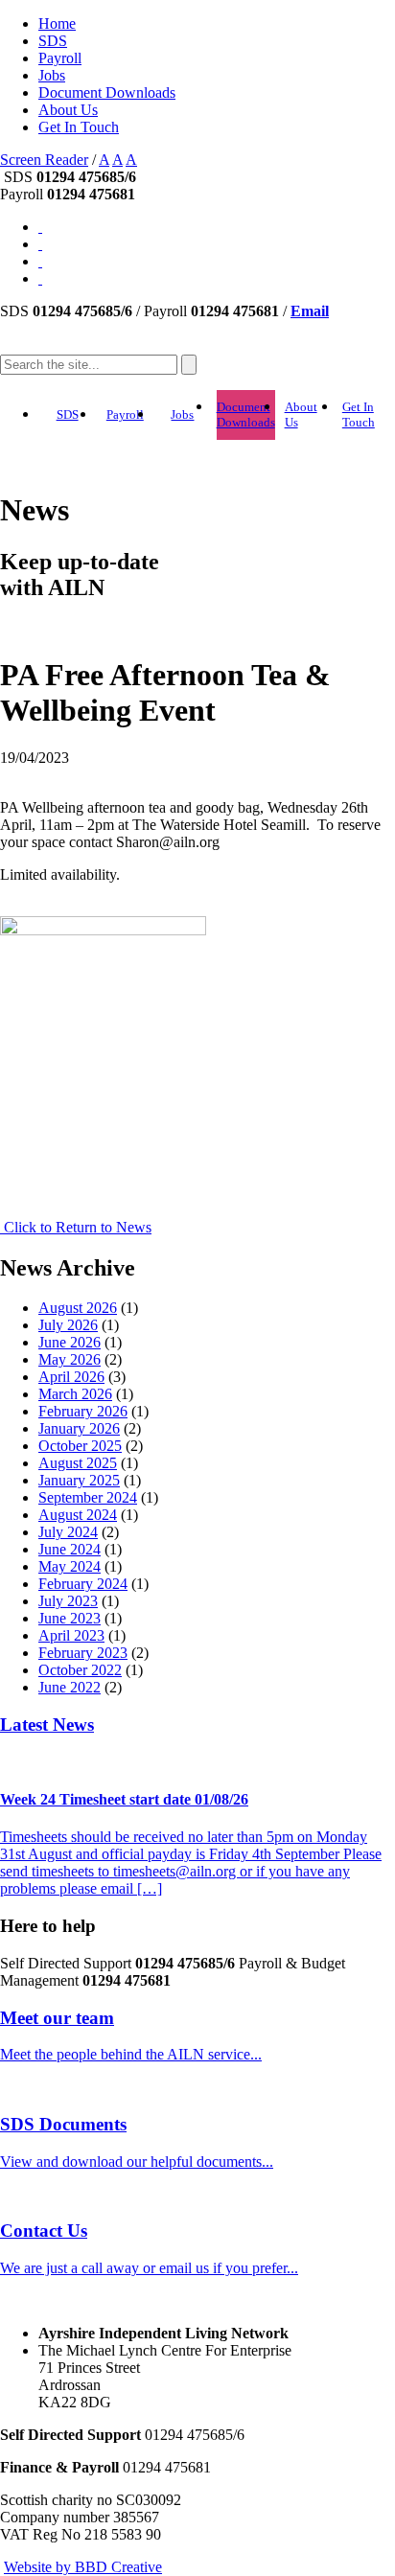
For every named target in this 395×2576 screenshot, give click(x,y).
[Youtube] (40, 227)
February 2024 (83, 1584)
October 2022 (80, 1670)
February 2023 (83, 1653)
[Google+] (40, 244)
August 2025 (78, 1463)
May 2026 (70, 1359)
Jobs (52, 75)
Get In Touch (79, 127)
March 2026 (75, 1394)
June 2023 (70, 1618)
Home (57, 23)
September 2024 (88, 1497)
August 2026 (78, 1308)
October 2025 (80, 1446)
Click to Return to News (76, 1227)
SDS (53, 41)
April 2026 (71, 1377)
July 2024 (68, 1532)
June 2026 (70, 1342)
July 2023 (68, 1601)
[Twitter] (40, 261)
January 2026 (79, 1428)
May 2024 (70, 1566)
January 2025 (79, 1480)
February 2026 (83, 1411)
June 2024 (70, 1549)
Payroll (60, 58)
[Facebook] (40, 278)
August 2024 (78, 1515)
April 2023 (71, 1635)
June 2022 (70, 1687)
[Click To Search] (189, 365)
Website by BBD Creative (83, 2567)
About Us (68, 110)
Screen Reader (44, 160)
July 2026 (68, 1325)
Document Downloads (107, 92)
